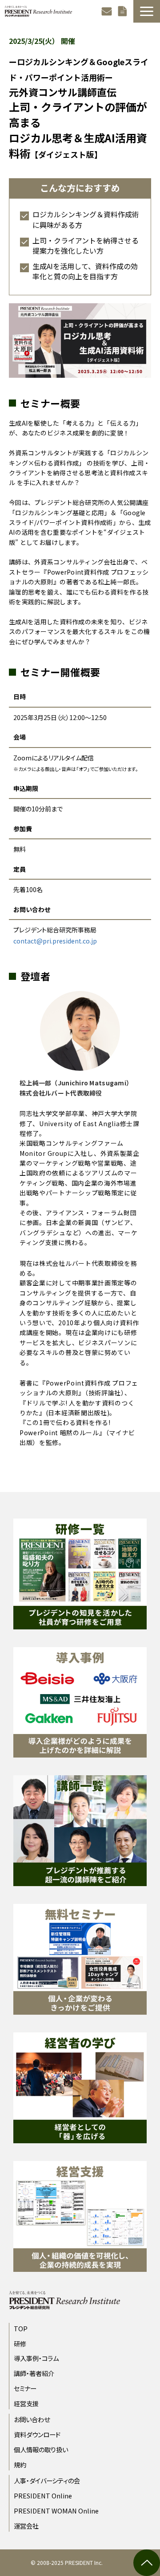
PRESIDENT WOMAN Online (56, 2511)
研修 (20, 2343)
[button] (147, 11)
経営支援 (26, 2403)
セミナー (25, 2388)
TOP (21, 2328)
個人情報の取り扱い (41, 2449)
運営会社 (26, 2526)
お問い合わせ (108, 11)
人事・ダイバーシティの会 (47, 2480)
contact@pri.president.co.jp (55, 941)
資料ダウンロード (124, 11)
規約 (20, 2464)
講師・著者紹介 (34, 2373)
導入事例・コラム (36, 2358)
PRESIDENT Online (43, 2496)
